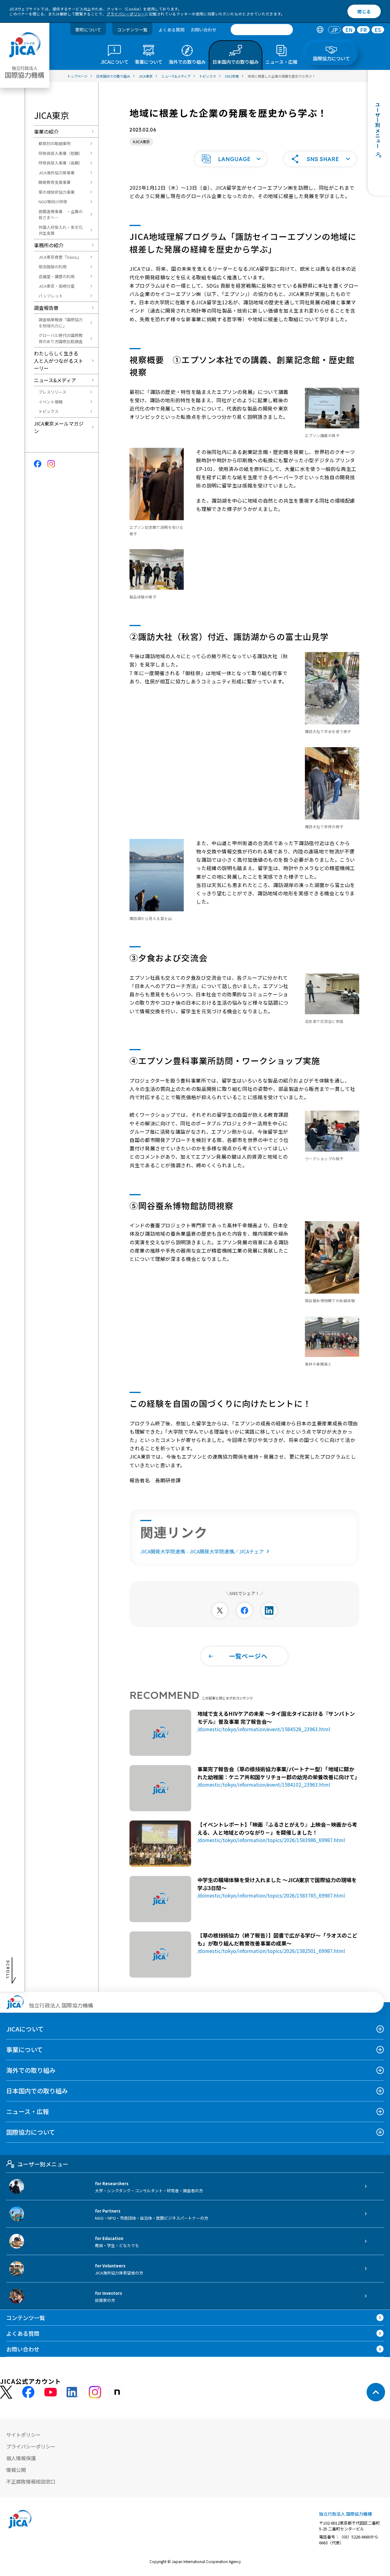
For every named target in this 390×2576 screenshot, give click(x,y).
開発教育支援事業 (55, 182)
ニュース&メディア (55, 380)
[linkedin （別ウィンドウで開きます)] (73, 2392)
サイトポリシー (23, 2435)
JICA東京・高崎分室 (57, 286)
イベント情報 (51, 402)
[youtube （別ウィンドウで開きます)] (51, 2392)
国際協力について (31, 2132)
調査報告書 (46, 308)
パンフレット (51, 296)
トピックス (49, 411)
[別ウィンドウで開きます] (220, 1610)
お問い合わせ (203, 30)
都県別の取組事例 (55, 143)
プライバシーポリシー (126, 14)
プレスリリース (52, 392)
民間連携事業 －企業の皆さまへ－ (61, 215)
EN (349, 30)
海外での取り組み (31, 2070)
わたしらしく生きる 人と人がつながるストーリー (59, 361)
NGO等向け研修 (53, 202)
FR (363, 30)
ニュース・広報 (28, 2111)
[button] (231, 159)
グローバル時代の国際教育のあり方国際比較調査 (61, 338)
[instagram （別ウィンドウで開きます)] (95, 2392)
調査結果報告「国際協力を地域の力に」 (61, 323)
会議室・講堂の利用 (57, 276)
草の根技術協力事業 (57, 192)
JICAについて (25, 2029)
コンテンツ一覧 (132, 30)
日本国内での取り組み (37, 2091)
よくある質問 (171, 30)
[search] (262, 30)
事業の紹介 (46, 132)
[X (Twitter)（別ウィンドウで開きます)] (6, 2392)
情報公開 (16, 2470)
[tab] (320, 30)
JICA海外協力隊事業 (57, 173)
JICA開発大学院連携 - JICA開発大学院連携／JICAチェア (202, 1551)
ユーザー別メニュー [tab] (43, 2164)
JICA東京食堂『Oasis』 (60, 257)
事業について (25, 2049)
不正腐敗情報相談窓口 (31, 2481)
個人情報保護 (21, 2458)
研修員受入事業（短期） (61, 153)
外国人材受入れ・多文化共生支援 (61, 230)
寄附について (88, 30)
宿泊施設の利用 (53, 267)
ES (378, 30)
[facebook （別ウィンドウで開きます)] (28, 2392)
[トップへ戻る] (376, 2392)
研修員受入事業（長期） (61, 163)
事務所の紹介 (49, 245)
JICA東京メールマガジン (59, 427)
